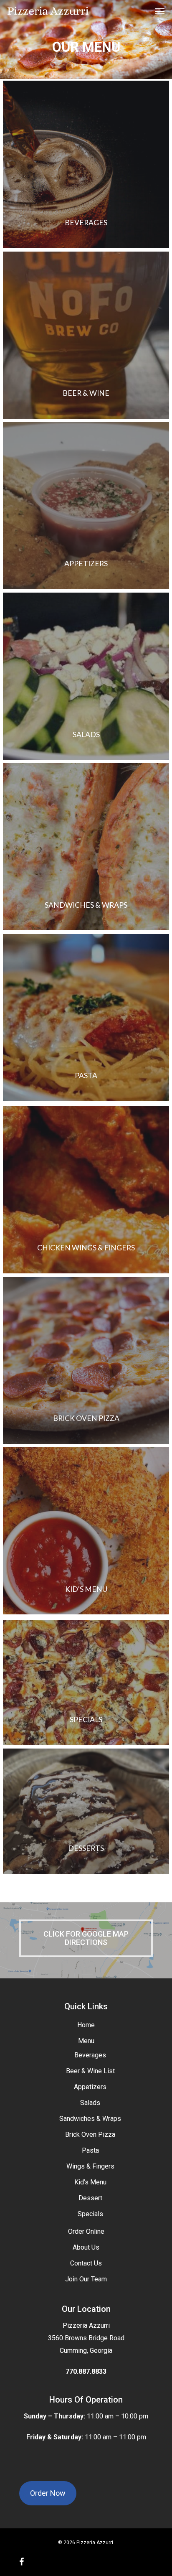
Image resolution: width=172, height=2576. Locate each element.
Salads (90, 2103)
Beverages (90, 2055)
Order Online (86, 2231)
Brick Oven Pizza (90, 2134)
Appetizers (90, 2087)
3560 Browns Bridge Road (86, 2338)
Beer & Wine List (90, 2071)
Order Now (48, 2493)
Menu (86, 2041)
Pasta (90, 2150)
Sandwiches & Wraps (90, 2119)
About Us (86, 2247)
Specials (90, 2214)
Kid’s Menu (90, 2182)
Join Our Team (86, 2279)
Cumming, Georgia (86, 2351)
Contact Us (86, 2263)
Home (86, 2025)
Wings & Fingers (90, 2166)
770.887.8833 (86, 2371)
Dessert (90, 2198)
